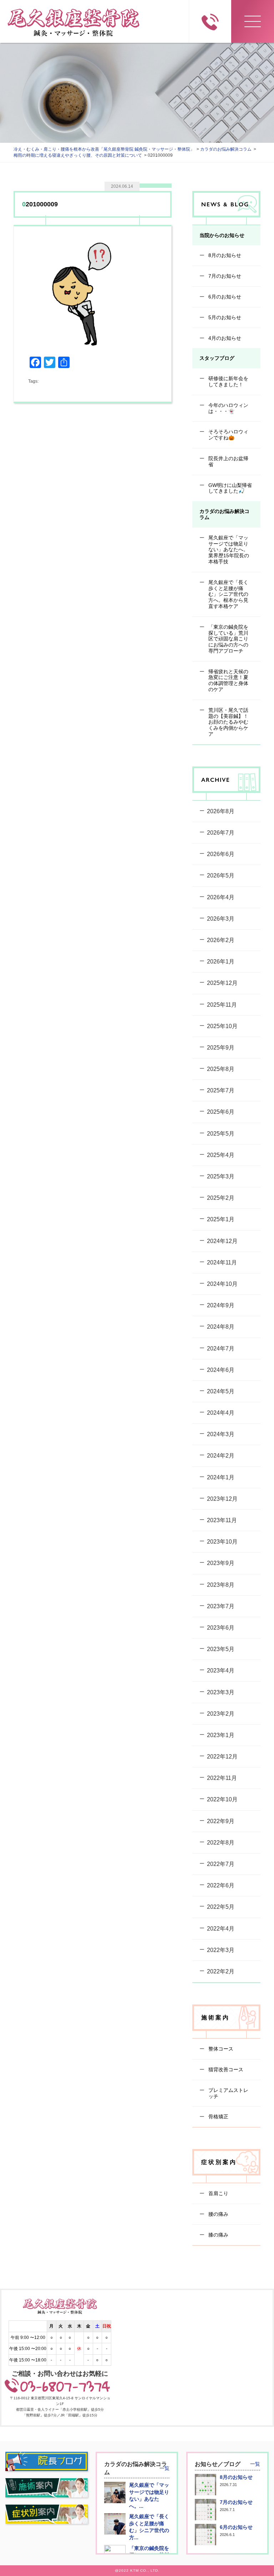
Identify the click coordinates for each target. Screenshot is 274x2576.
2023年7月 (221, 1606)
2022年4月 (221, 1929)
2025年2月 (221, 1198)
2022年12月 (222, 1757)
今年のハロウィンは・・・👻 (228, 408)
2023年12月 (222, 1499)
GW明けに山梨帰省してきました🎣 (229, 488)
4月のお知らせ (224, 338)
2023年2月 (221, 1714)
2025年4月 (221, 1155)
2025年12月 (222, 983)
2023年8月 (221, 1585)
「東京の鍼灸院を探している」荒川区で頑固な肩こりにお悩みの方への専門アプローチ (228, 639)
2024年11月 (222, 1262)
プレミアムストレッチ (228, 2093)
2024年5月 (221, 1391)
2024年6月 (221, 1370)
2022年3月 (221, 1950)
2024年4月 (221, 1413)
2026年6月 (221, 854)
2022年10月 (222, 1799)
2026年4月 (221, 897)
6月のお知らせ (224, 297)
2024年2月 (221, 1456)
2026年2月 (221, 940)
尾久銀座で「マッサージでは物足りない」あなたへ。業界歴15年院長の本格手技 (228, 550)
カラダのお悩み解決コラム (224, 514)
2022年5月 (221, 1907)
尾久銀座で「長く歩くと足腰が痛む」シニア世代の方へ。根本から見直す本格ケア (228, 594)
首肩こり (218, 2193)
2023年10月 (222, 1542)
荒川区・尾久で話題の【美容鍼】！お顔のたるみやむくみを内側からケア (228, 722)
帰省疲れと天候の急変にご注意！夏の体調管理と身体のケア (228, 680)
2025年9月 (221, 1048)
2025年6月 (221, 1112)
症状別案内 (219, 2162)
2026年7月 (221, 833)
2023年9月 (221, 1563)
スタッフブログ (217, 358)
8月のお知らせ (224, 255)
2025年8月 (221, 1069)
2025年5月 (221, 1134)
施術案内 (215, 2017)
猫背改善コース (225, 2069)
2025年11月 (222, 1005)
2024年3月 (221, 1434)
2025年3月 (221, 1176)
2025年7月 (221, 1090)
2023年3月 (221, 1692)
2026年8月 (221, 811)
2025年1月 (221, 1219)
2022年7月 (221, 1864)
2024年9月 (221, 1305)
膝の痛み (218, 2235)
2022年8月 (221, 1843)
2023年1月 (221, 1735)
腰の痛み (218, 2214)
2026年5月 (221, 876)
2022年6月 (221, 1885)
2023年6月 (221, 1628)
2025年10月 (222, 1026)
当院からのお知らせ (222, 235)
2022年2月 (221, 1971)
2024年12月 (222, 1241)
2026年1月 (221, 962)
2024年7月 (221, 1349)
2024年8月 (221, 1327)
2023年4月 (221, 1671)
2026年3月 (221, 919)
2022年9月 (221, 1821)
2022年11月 (222, 1778)
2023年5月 (221, 1649)
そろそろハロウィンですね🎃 (228, 435)
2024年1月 (221, 1477)
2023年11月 (222, 1520)
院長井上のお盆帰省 (228, 461)
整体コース (220, 2049)
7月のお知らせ (224, 276)
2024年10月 (222, 1284)
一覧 (164, 2468)
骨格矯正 (218, 2117)
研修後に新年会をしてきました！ (228, 381)
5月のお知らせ (224, 317)
